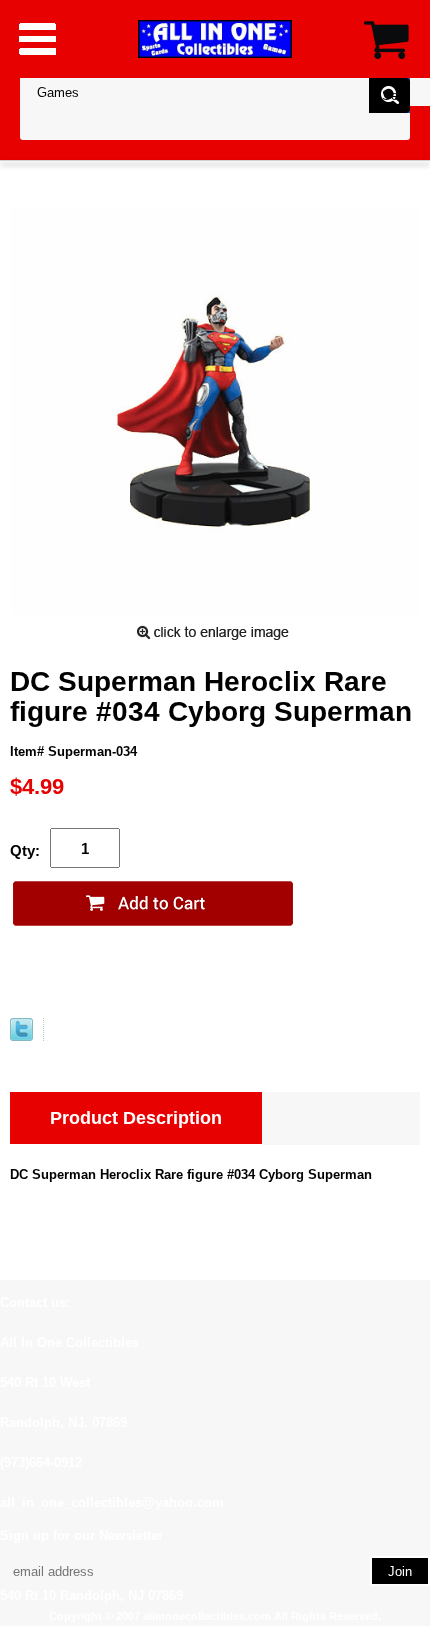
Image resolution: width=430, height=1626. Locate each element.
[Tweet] (21, 1036)
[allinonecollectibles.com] (215, 38)
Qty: (25, 850)
